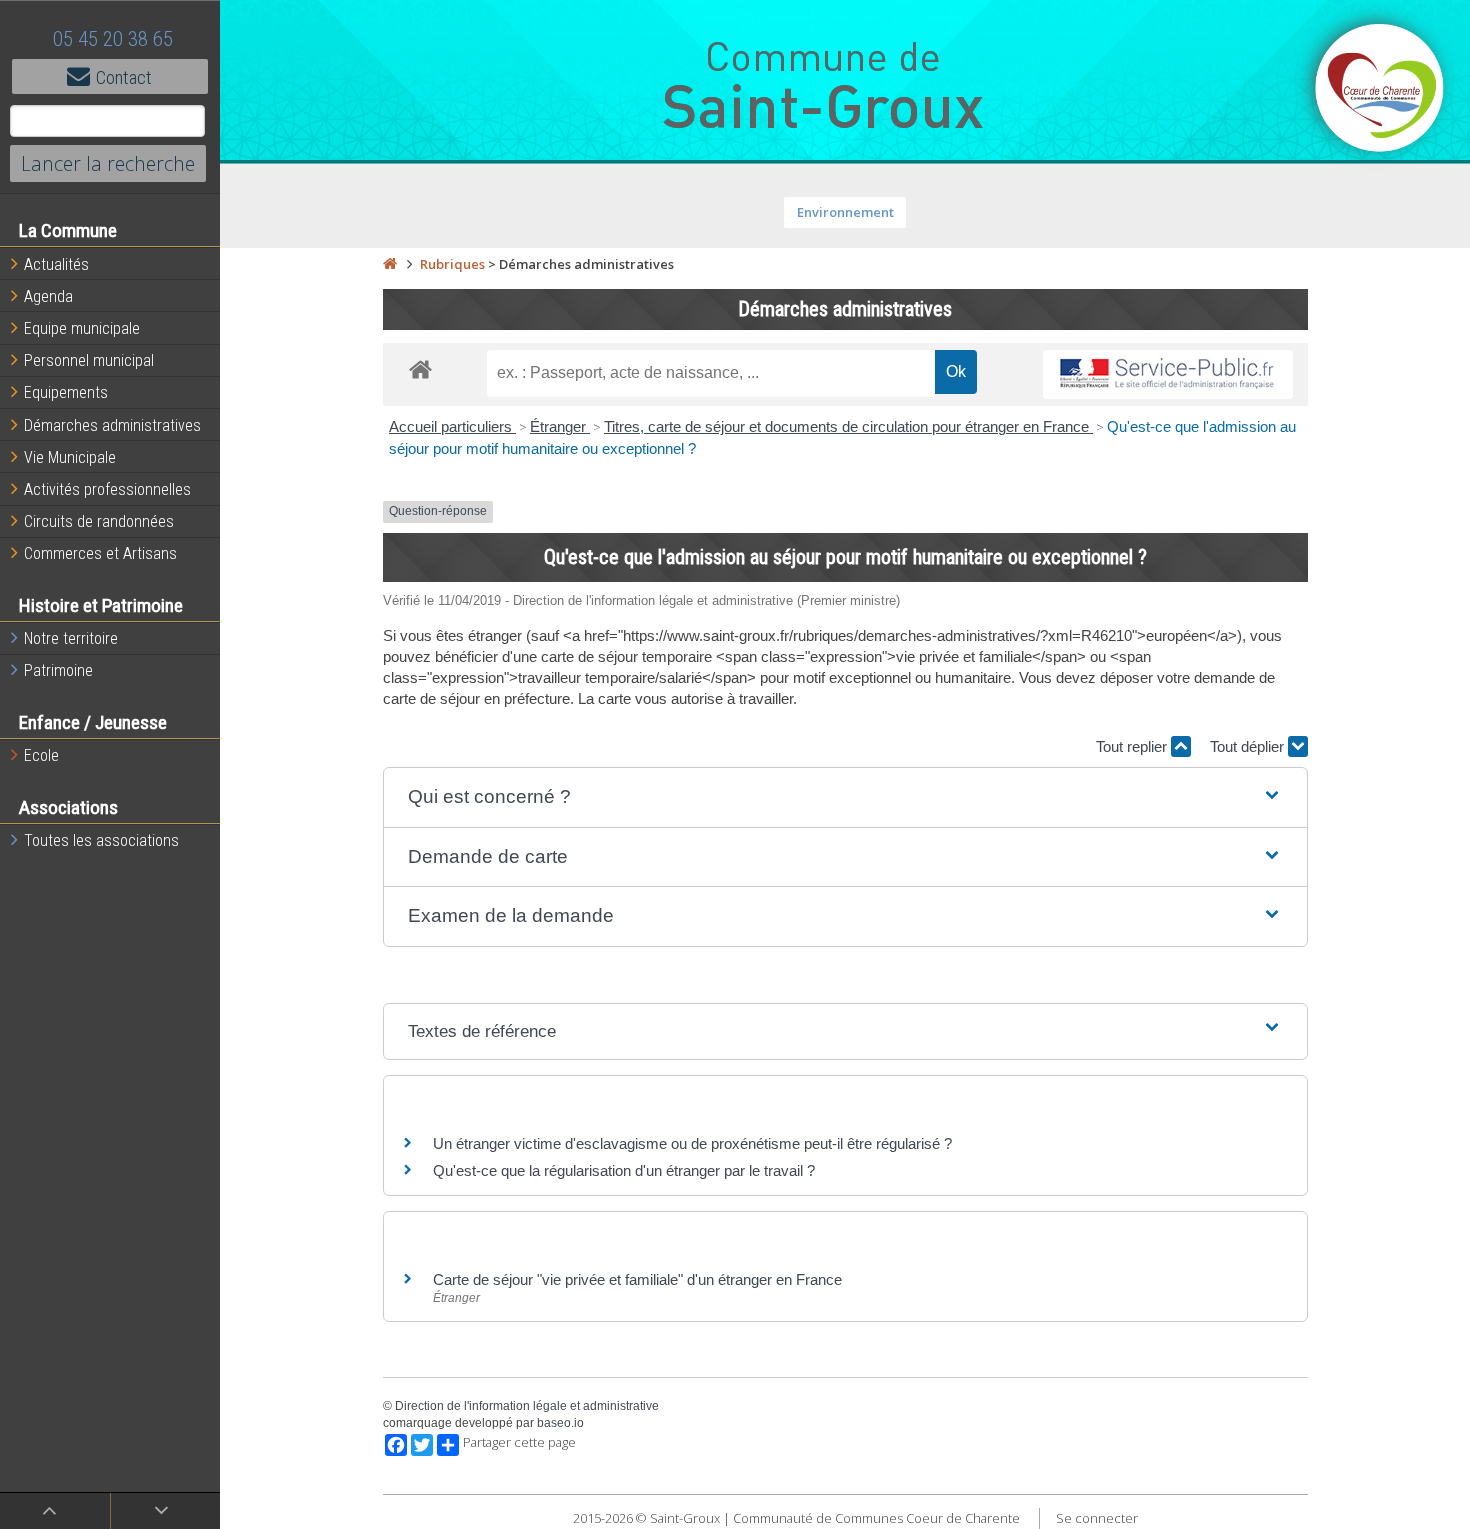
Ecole (41, 755)
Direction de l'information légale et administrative (527, 1406)
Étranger (560, 426)
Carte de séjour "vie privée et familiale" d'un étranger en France (637, 1279)
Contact (124, 77)
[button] (845, 797)
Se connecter (1097, 1518)
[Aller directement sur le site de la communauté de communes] (1380, 90)
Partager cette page (519, 1442)
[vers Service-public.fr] (1168, 374)
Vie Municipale (70, 457)
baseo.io (560, 1423)
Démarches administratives (112, 425)
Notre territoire (71, 638)
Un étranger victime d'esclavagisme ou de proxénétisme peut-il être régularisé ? (692, 1143)
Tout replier (1133, 746)
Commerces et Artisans (100, 553)
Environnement (845, 212)
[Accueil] (390, 264)
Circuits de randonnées (99, 521)
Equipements (66, 392)
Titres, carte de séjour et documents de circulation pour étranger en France (848, 426)
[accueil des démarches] (420, 368)
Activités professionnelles (107, 489)
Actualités (56, 264)
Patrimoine (58, 670)
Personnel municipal (89, 360)
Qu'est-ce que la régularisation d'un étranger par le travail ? (624, 1170)
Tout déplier (1249, 746)
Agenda (48, 296)
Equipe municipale (82, 328)
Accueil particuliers (452, 426)
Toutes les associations (101, 840)
